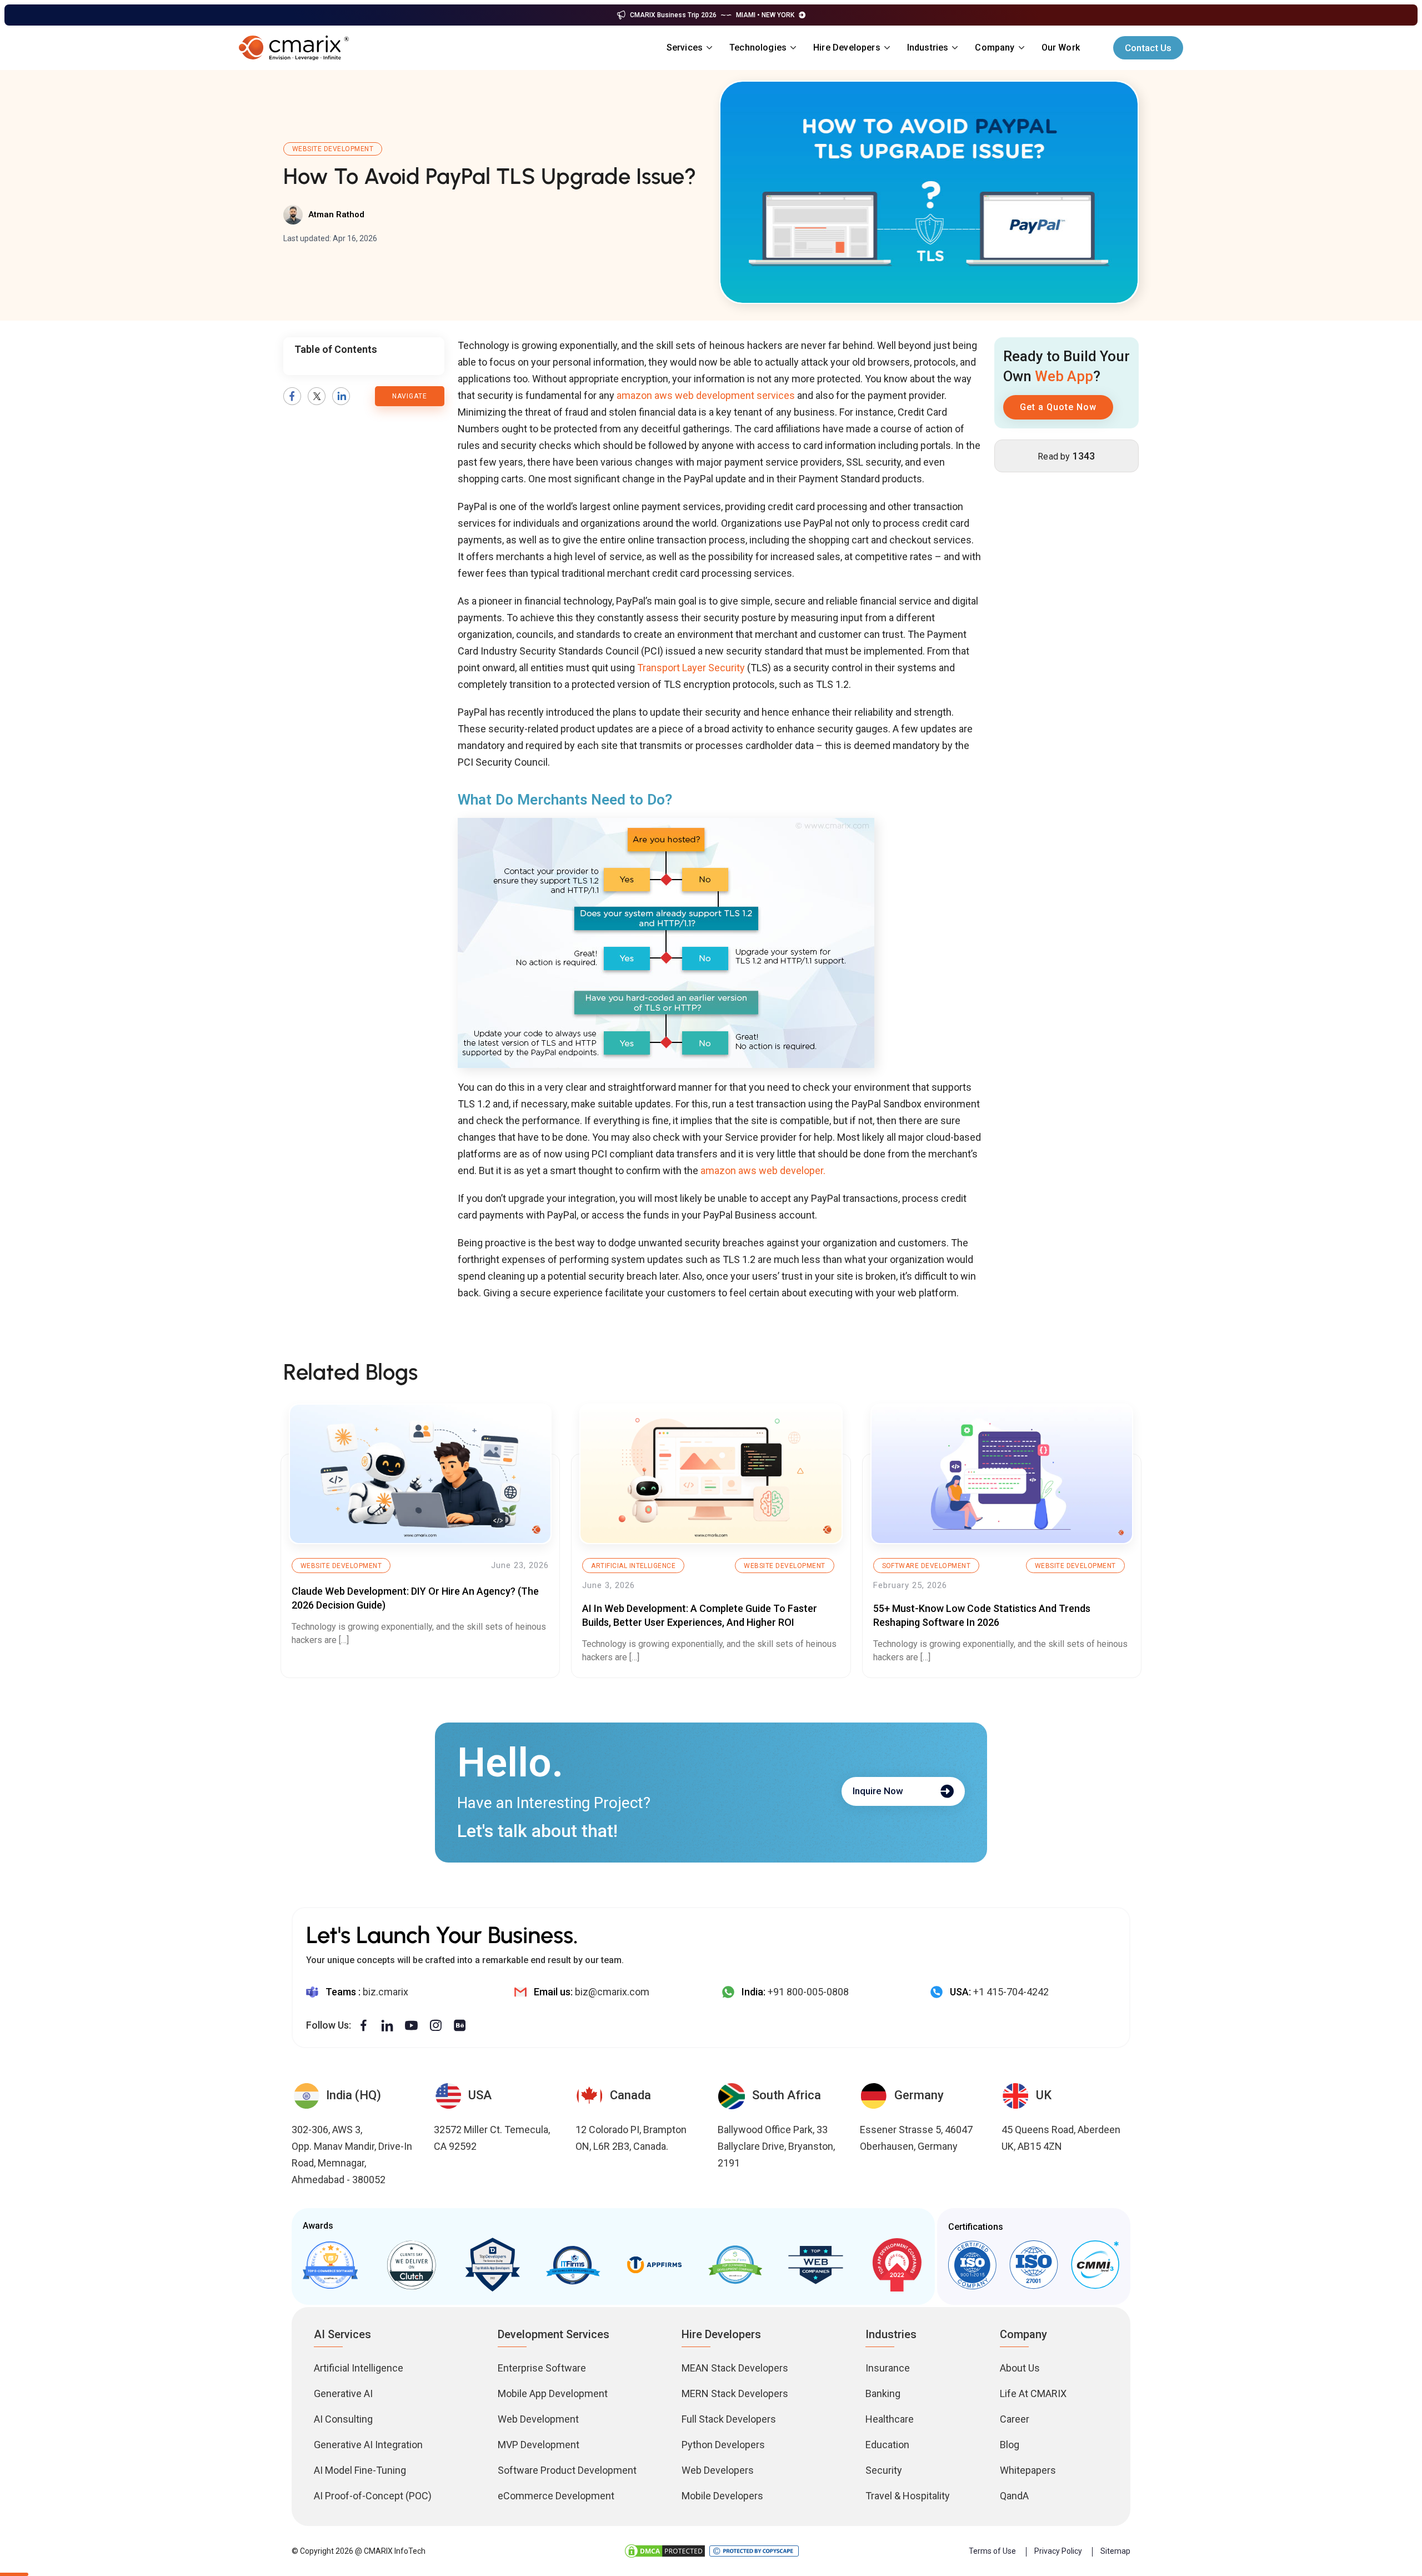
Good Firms (331, 2265)
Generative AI (343, 2393)
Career (1015, 2419)
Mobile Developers (722, 2496)
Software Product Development (567, 2470)
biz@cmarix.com (612, 1992)
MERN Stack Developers (735, 2393)
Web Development (538, 2419)
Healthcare (890, 2419)
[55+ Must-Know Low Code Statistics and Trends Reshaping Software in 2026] (1002, 1474)
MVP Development (539, 2445)
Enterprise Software (542, 2368)
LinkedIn (341, 396)
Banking (883, 2393)
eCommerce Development (556, 2496)
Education (887, 2445)
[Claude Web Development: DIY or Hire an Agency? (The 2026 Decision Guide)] (420, 1474)
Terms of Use (992, 2551)
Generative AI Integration (368, 2445)
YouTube (411, 2026)
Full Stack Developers (729, 2419)
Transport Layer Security (691, 668)
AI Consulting (343, 2419)
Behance (460, 2026)
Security (884, 2470)
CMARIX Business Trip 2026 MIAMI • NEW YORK (712, 15)
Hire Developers (847, 48)
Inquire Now (878, 1791)
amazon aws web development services (706, 395)
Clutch (411, 2265)
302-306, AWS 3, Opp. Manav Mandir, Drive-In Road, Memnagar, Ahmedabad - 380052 (352, 2155)
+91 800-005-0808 (808, 1992)
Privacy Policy (1058, 2551)
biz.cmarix (385, 1992)
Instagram (435, 2026)
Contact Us (1148, 48)
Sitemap (1115, 2551)
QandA (1014, 2496)
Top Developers (492, 2265)
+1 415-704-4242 (1011, 1992)
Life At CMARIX (1033, 2393)
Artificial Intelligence (633, 1566)
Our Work (1061, 48)
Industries (928, 48)
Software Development (927, 1566)
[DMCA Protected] (665, 2551)
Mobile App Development (553, 2393)
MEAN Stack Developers (735, 2368)
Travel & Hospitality (908, 2496)
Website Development (333, 149)
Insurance (888, 2368)
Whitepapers (1028, 2470)
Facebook (292, 396)
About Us (1020, 2368)
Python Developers (723, 2445)
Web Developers (718, 2470)
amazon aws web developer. (763, 1170)
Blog (1010, 2445)
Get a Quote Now (1058, 407)
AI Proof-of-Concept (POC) (373, 2496)
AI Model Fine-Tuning (360, 2470)
